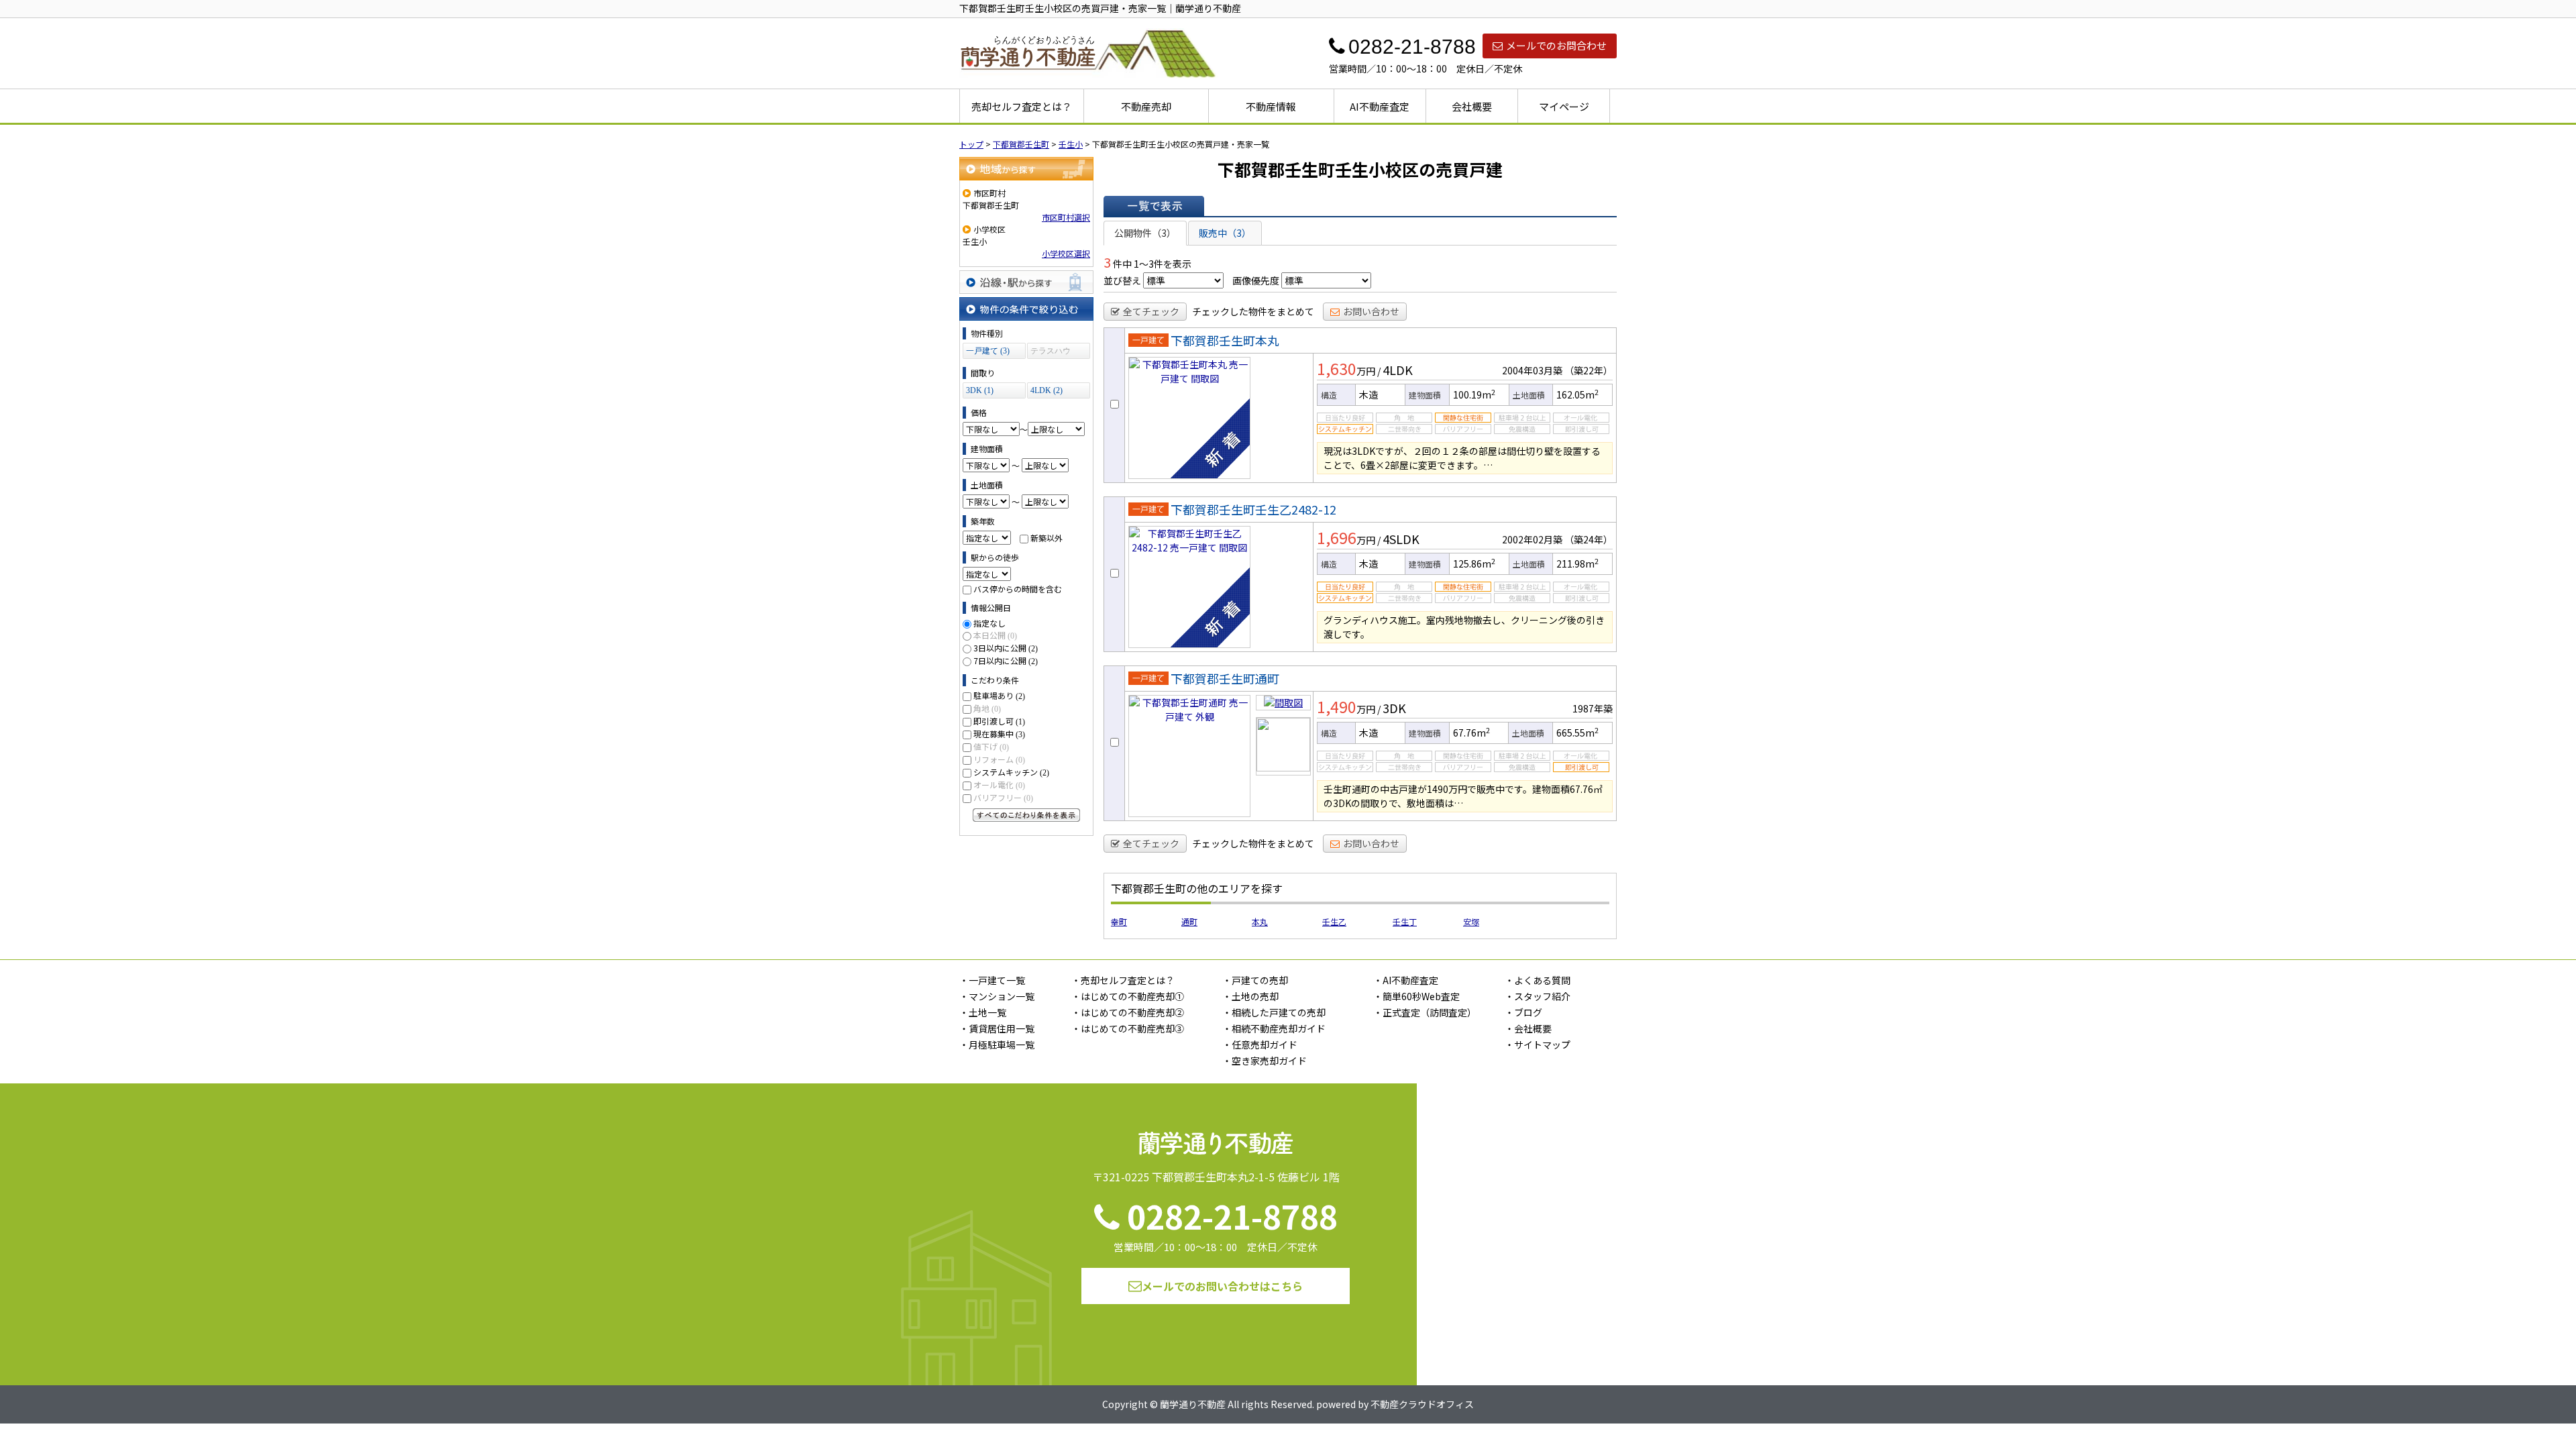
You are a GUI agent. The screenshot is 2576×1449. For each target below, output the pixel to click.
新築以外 (1046, 538)
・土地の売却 (1250, 996)
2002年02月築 (1532, 539)
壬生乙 (1334, 921)
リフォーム (999, 759)
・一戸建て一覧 (992, 980)
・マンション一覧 (997, 996)
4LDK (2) (1046, 390)
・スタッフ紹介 (1538, 996)
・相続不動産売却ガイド (1274, 1028)
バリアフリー (1003, 797)
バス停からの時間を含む (1018, 589)
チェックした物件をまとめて (1253, 311)
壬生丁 (1405, 921)
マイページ (1564, 106)
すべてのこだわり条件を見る (1026, 815)
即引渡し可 (999, 721)
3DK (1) (980, 390)
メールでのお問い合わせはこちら (1222, 1286)
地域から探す (1026, 169)
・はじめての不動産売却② (1128, 1012)
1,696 (1337, 537)
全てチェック (1151, 311)
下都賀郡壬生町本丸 (1225, 340)
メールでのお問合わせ (1556, 45)
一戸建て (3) (988, 351)
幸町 (1119, 921)
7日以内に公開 (1006, 660)
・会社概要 (1528, 1028)
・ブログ (1523, 1012)
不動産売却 (1146, 106)
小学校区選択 (1066, 253)
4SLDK (1401, 539)
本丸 (1260, 921)
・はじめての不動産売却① (1128, 996)
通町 (1189, 921)
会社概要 (1472, 106)
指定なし (989, 623)
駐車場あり (999, 695)
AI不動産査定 (1380, 106)
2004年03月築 (1532, 370)
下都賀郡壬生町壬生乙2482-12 (1253, 509)
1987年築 (1593, 708)
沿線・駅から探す (1026, 282)
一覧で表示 (1154, 206)
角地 (987, 708)
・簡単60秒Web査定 (1416, 996)
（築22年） (1589, 370)
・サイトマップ (1538, 1044)
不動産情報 (1271, 106)
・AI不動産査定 (1406, 980)
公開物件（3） (1145, 233)
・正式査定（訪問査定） (1425, 1012)
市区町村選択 (1066, 217)
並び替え (1122, 280)
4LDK (1398, 370)
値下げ (991, 746)
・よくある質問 (1538, 980)
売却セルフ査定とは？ (1022, 106)
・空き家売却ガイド (1265, 1061)
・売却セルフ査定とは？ (1123, 980)
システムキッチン (1011, 772)
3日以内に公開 (1006, 648)
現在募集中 (999, 734)
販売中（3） (1225, 233)
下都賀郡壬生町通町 (1225, 678)
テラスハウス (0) (1051, 353)
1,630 (1337, 368)
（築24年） (1589, 539)
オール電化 (999, 785)
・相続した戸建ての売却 (1274, 1012)
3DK (1394, 708)
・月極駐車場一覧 (997, 1044)
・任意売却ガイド (1260, 1044)
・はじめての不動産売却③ (1128, 1028)
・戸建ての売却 (1255, 980)
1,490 (1337, 706)
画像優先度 (1256, 280)
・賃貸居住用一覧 (997, 1028)
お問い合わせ (1371, 311)
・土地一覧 (983, 1012)
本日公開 (995, 635)
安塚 (1471, 921)
